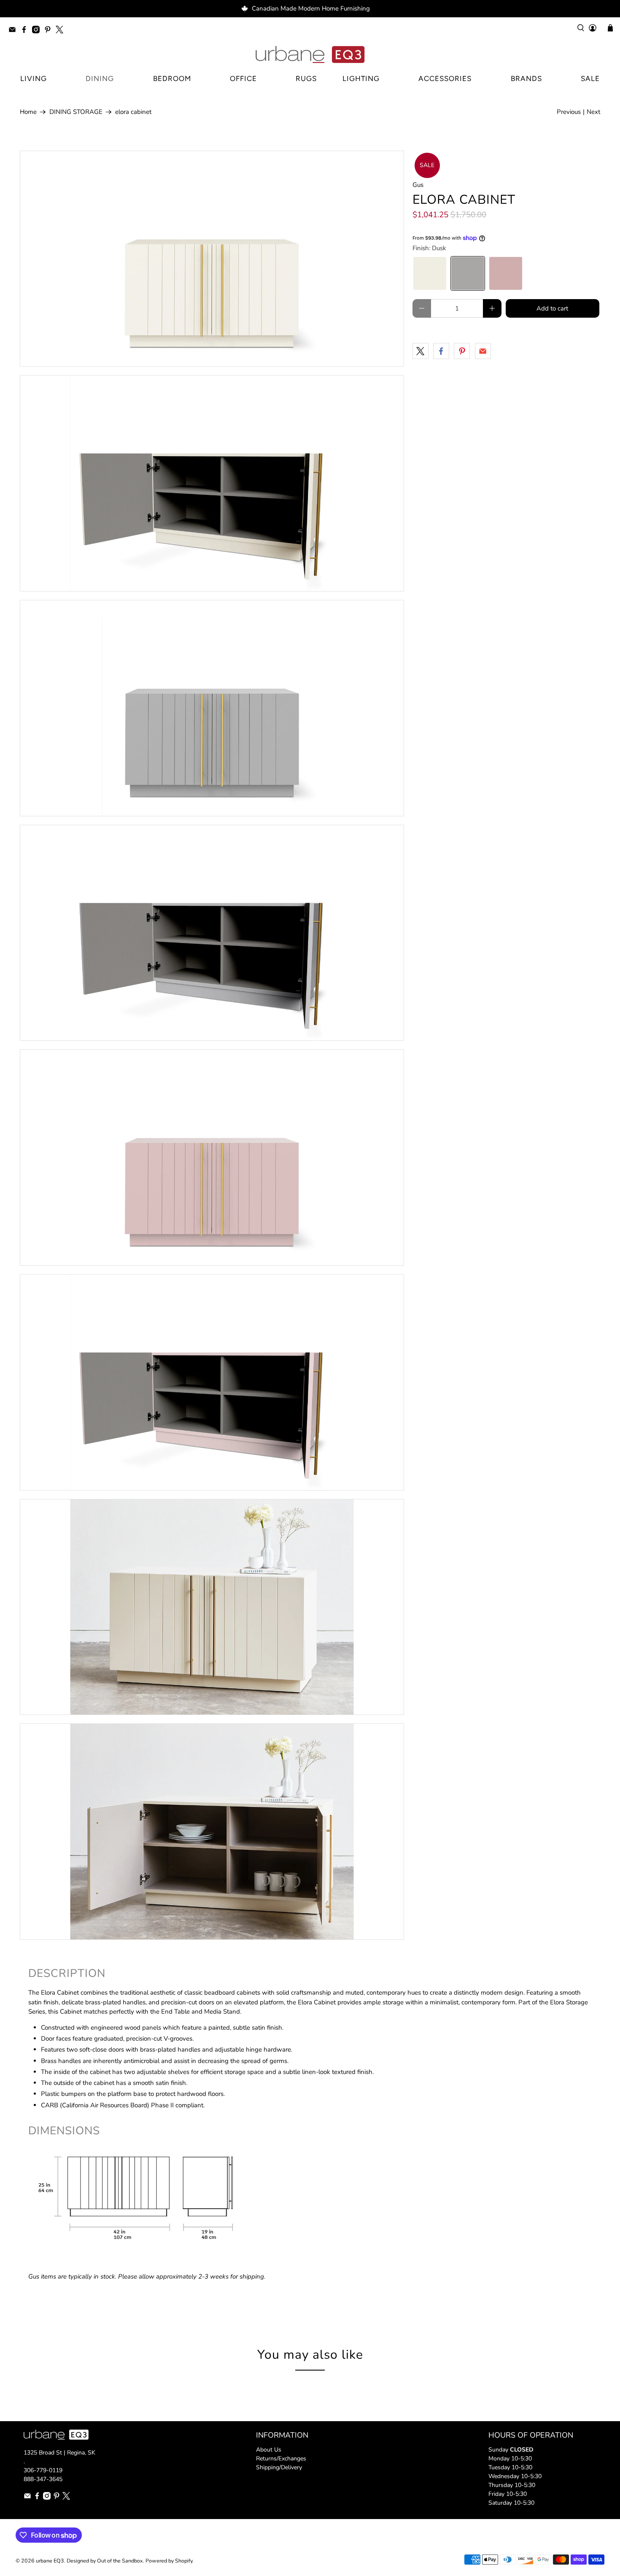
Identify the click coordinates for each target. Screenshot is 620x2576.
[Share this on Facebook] (441, 351)
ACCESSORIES (445, 78)
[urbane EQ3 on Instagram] (38, 31)
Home (28, 112)
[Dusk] (468, 273)
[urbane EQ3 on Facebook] (26, 31)
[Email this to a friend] (483, 351)
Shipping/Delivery (279, 2467)
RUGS (306, 78)
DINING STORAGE (76, 112)
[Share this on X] (421, 351)
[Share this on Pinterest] (462, 351)
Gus (418, 185)
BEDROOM (172, 78)
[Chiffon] (506, 273)
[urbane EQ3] (310, 55)
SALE (590, 78)
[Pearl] (430, 273)
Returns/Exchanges (281, 2459)
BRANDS (526, 78)
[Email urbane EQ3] (14, 31)
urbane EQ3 (50, 2561)
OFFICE (243, 78)
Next (593, 112)
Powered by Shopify (169, 2561)
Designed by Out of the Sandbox (105, 2561)
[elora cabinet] (212, 259)
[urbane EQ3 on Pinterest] (50, 31)
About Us (269, 2450)
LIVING (34, 78)
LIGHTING (361, 78)
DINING (100, 78)
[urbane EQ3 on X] (62, 31)
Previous (569, 112)
